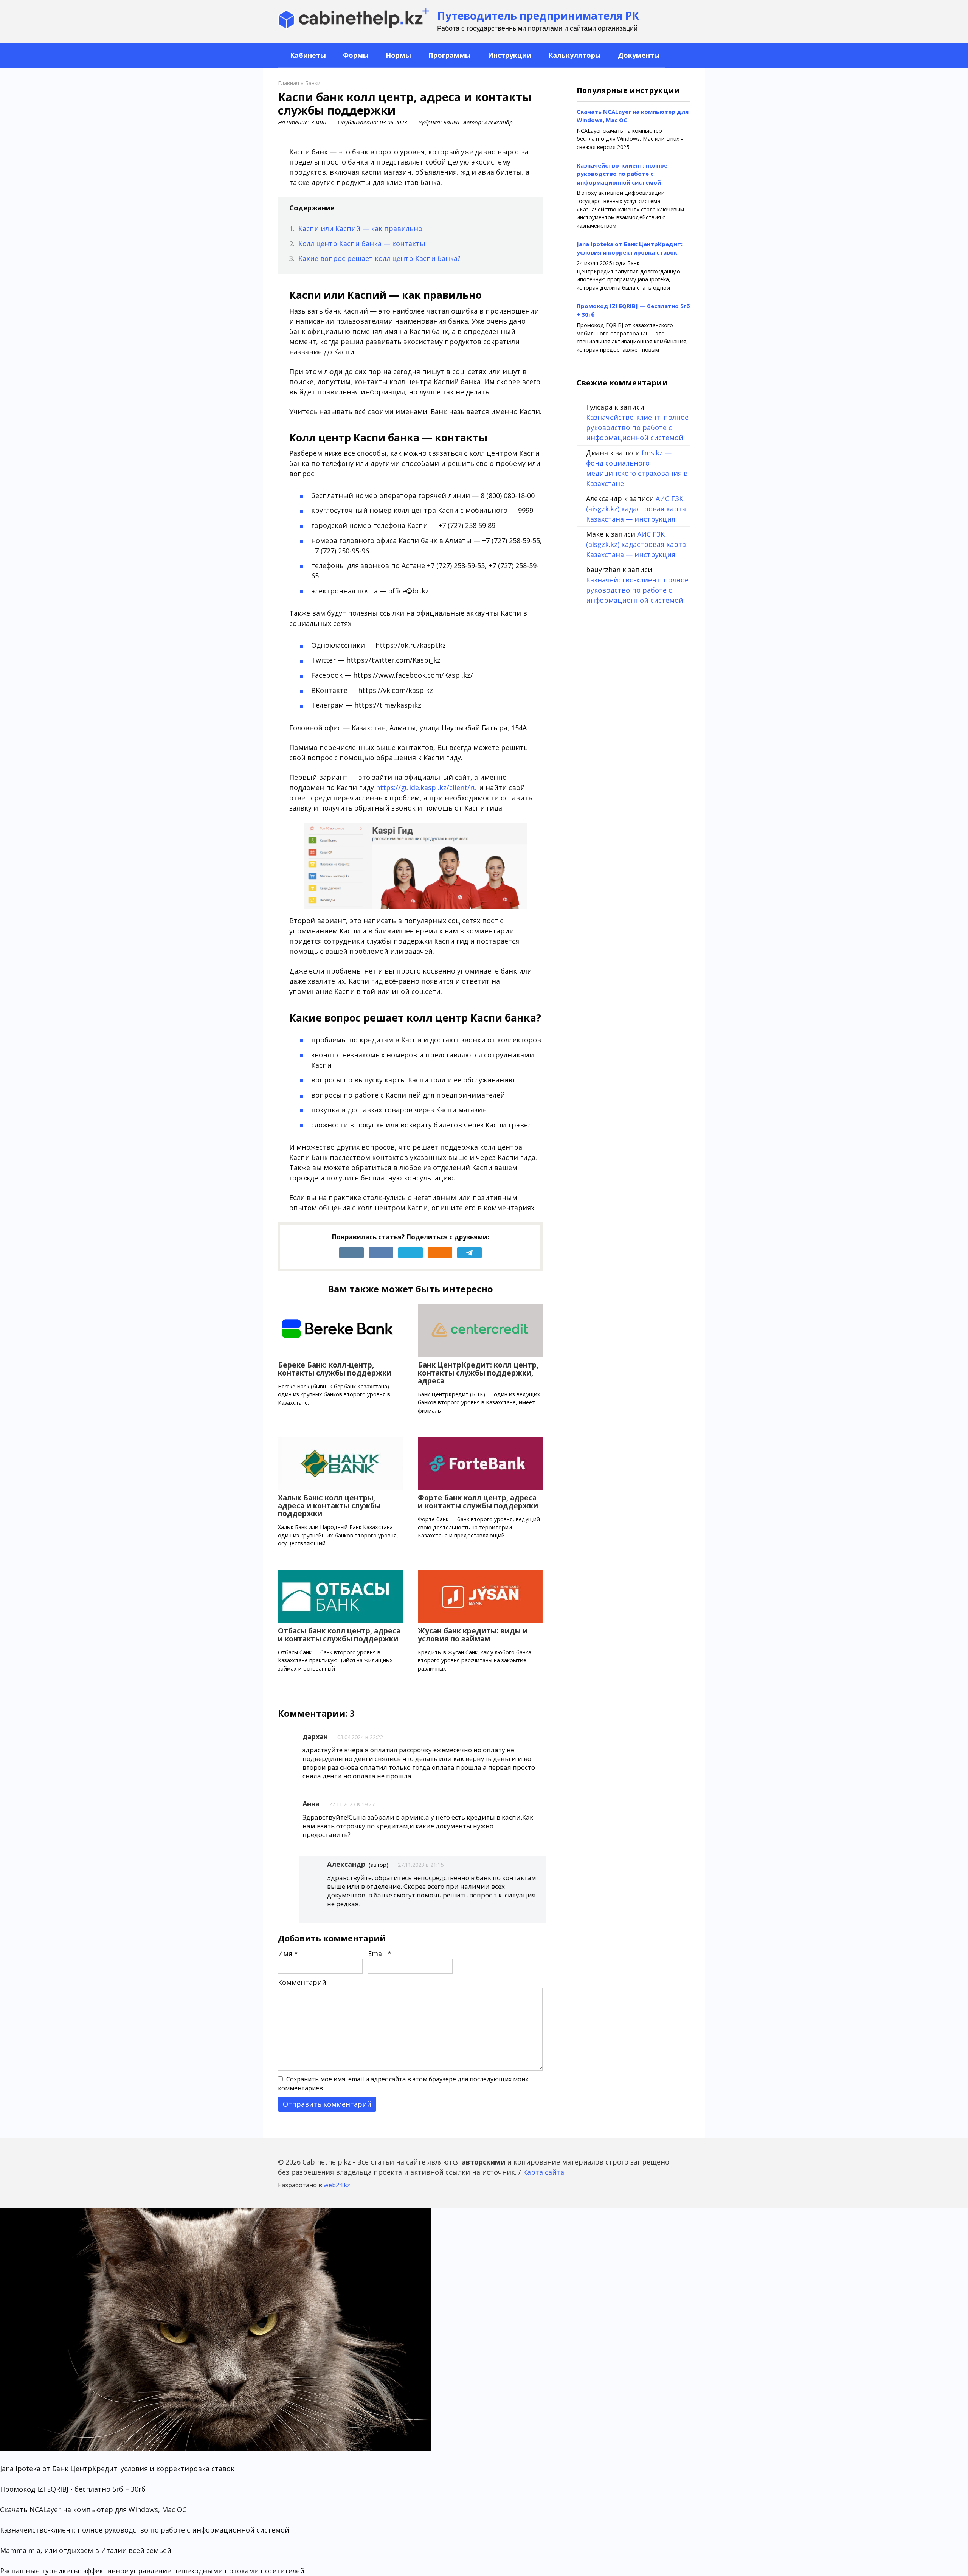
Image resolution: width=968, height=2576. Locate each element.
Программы (448, 55)
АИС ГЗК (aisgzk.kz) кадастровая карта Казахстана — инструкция (636, 509)
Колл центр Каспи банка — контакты (362, 244)
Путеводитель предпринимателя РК (538, 16)
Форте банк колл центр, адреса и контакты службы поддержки (478, 1502)
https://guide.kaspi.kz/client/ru (427, 787)
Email (380, 1953)
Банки (313, 83)
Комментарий (302, 1982)
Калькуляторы (574, 55)
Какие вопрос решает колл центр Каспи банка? (379, 258)
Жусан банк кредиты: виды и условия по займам (473, 1635)
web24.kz (337, 2185)
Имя (288, 1953)
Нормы (397, 55)
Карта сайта (544, 2172)
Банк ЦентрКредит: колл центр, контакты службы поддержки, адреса (478, 1373)
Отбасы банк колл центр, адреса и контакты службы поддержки (339, 1635)
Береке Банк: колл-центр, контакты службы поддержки (335, 1369)
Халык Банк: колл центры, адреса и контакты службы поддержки (329, 1506)
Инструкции (509, 55)
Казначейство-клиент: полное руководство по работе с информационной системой (622, 174)
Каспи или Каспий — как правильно (360, 228)
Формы (355, 55)
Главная (289, 83)
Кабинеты (307, 55)
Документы (638, 55)
